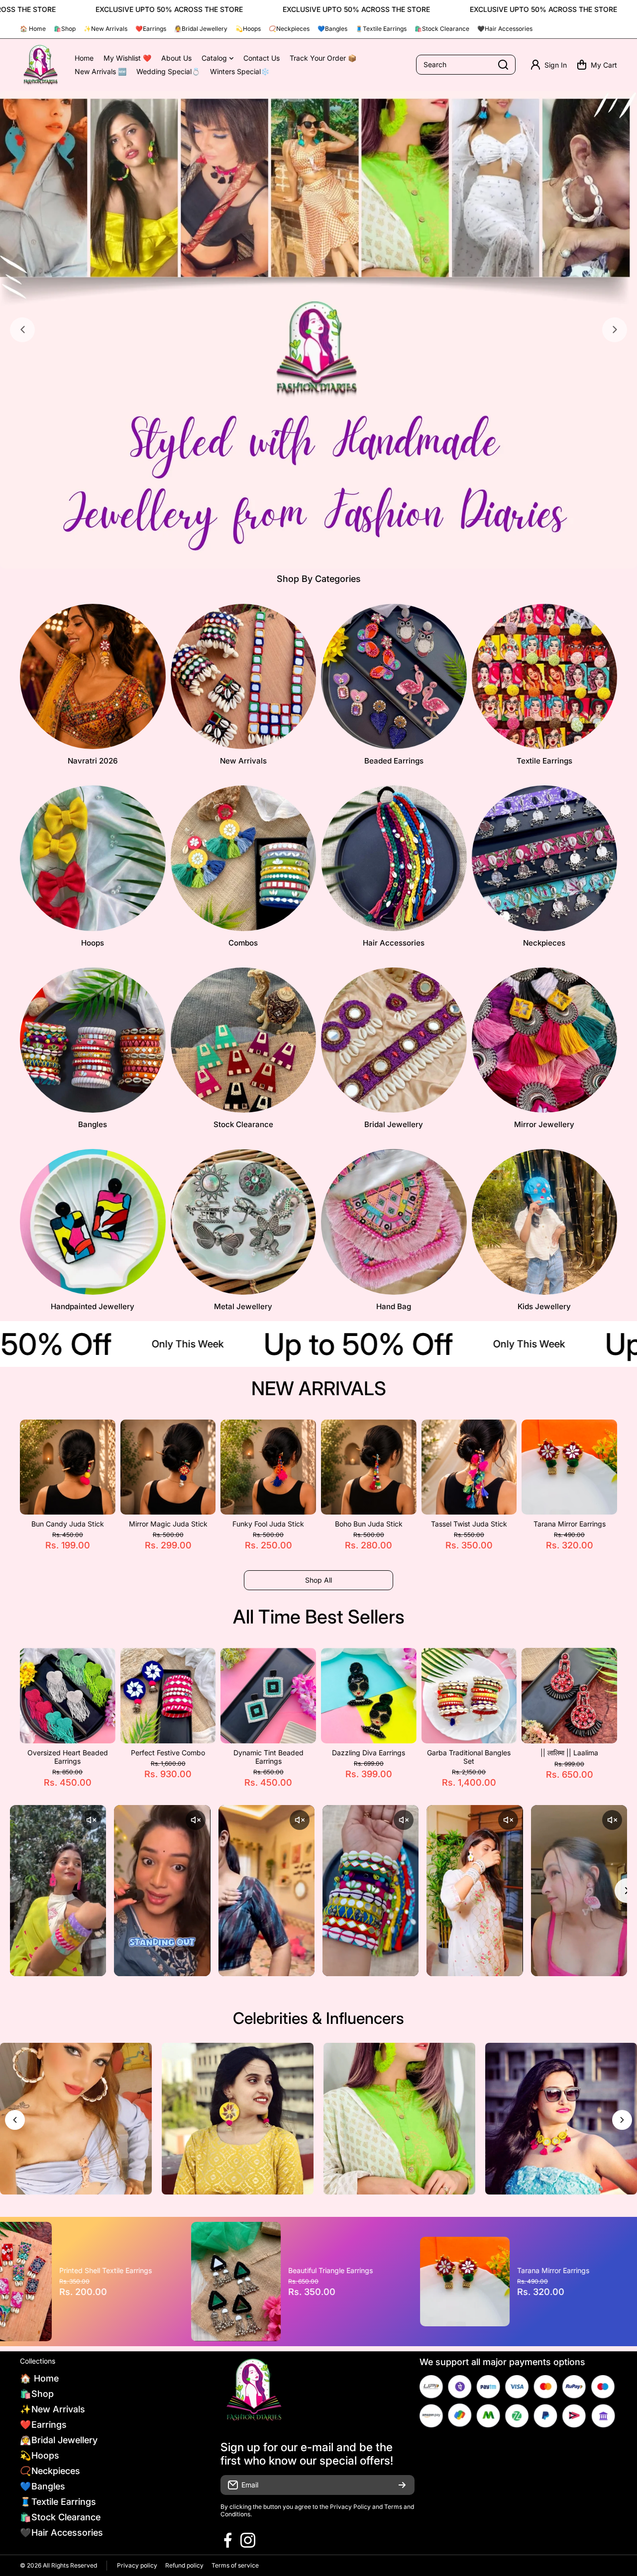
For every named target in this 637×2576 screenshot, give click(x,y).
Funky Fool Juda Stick (268, 1524)
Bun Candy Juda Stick (68, 1524)
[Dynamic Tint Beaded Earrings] (268, 1696)
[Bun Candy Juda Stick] (68, 1467)
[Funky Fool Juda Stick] (268, 1467)
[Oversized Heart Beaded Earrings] (68, 1696)
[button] (597, 65)
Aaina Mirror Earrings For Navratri (156, 2271)
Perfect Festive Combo (168, 1753)
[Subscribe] (402, 2485)
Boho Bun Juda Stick (369, 1524)
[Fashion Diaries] (40, 65)
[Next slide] (615, 330)
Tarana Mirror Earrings (570, 1524)
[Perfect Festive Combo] (168, 1696)
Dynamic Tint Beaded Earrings (268, 1757)
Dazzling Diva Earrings (369, 1753)
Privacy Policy (350, 2507)
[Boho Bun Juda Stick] (369, 1467)
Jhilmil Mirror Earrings (379, 2270)
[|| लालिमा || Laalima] (569, 1696)
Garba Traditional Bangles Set (469, 1757)
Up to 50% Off (324, 1344)
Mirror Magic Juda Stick (168, 1524)
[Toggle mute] (91, 1820)
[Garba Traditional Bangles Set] (469, 1696)
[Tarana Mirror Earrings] (569, 1467)
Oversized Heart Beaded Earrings (68, 1757)
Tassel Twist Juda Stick (469, 1524)
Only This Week (153, 1344)
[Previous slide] (22, 330)
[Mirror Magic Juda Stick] (168, 1467)
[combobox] (466, 65)
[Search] (503, 65)
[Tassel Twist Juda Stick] (469, 1467)
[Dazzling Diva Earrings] (369, 1696)
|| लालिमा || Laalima (569, 1753)
